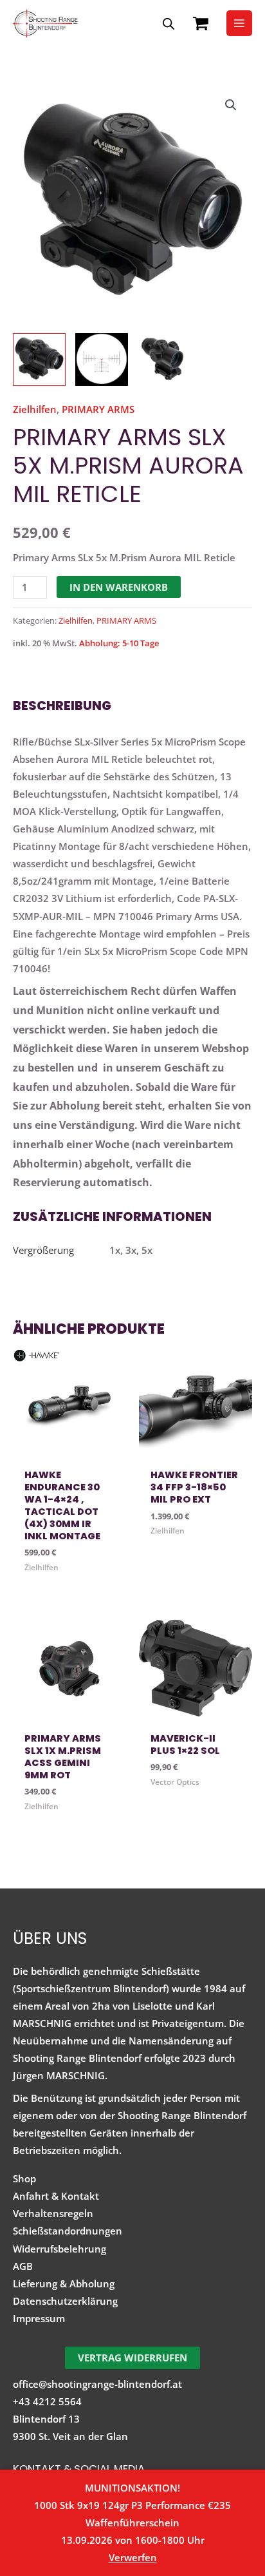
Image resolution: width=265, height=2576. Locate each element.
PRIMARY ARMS (98, 409)
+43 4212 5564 (47, 2401)
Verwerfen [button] (133, 2557)
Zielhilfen (35, 409)
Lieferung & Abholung (64, 2283)
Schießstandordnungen (68, 2231)
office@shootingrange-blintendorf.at (97, 2384)
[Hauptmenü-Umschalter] (239, 23)
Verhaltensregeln (53, 2213)
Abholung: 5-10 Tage (119, 643)
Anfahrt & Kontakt (56, 2196)
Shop (24, 2178)
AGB (23, 2266)
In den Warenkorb (119, 587)
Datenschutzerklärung (65, 2301)
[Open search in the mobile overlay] (169, 24)
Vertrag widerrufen (132, 2358)
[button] (231, 105)
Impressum (39, 2318)
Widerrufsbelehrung (59, 2249)
